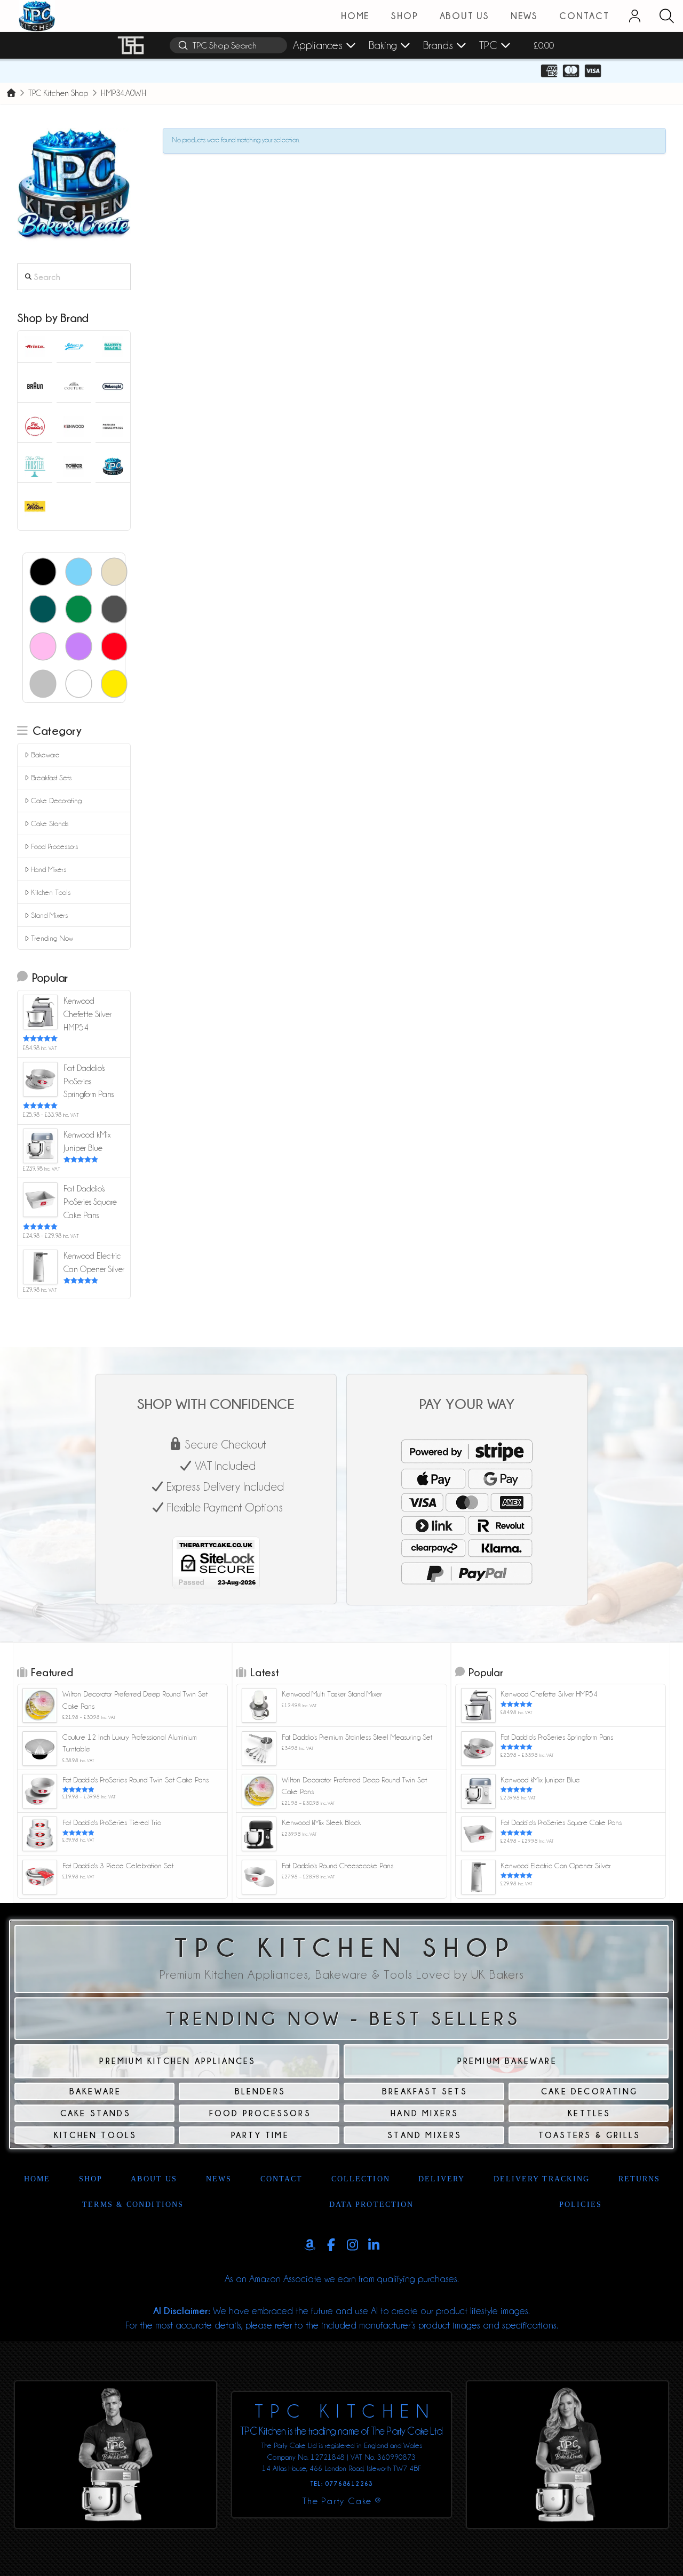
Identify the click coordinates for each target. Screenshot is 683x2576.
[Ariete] (35, 346)
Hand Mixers (49, 869)
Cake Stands (50, 823)
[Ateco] (74, 346)
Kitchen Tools (51, 892)
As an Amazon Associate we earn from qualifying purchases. (342, 2279)
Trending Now (52, 938)
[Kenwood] (74, 426)
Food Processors (54, 846)
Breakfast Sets (51, 778)
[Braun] (35, 386)
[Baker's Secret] (113, 346)
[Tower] (74, 466)
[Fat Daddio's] (35, 426)
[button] (666, 16)
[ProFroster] (35, 466)
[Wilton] (35, 506)
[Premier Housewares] (113, 426)
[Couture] (74, 386)
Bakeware (45, 755)
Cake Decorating (56, 801)
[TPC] (113, 466)
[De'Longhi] (113, 386)
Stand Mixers (49, 915)
